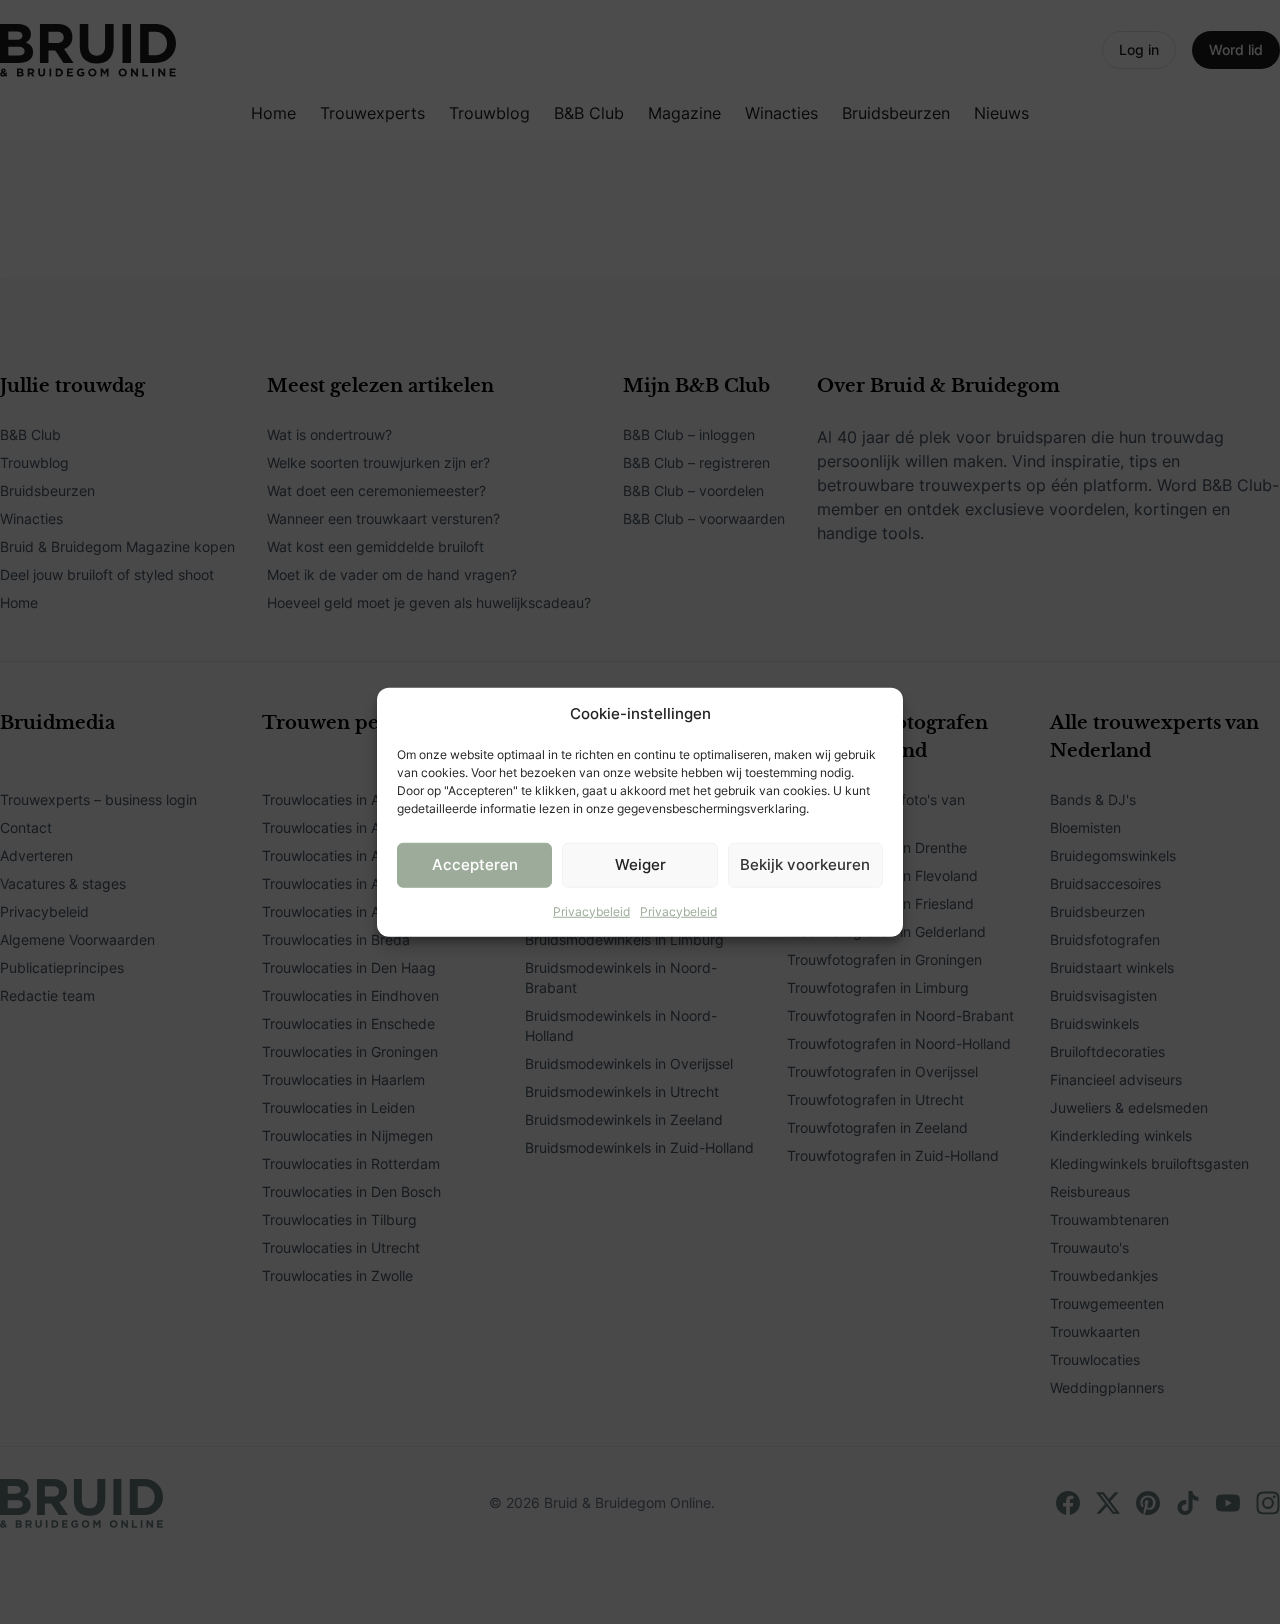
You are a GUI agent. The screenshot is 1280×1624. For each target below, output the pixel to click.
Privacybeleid (591, 910)
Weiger (640, 864)
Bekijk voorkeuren (805, 864)
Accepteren (475, 864)
